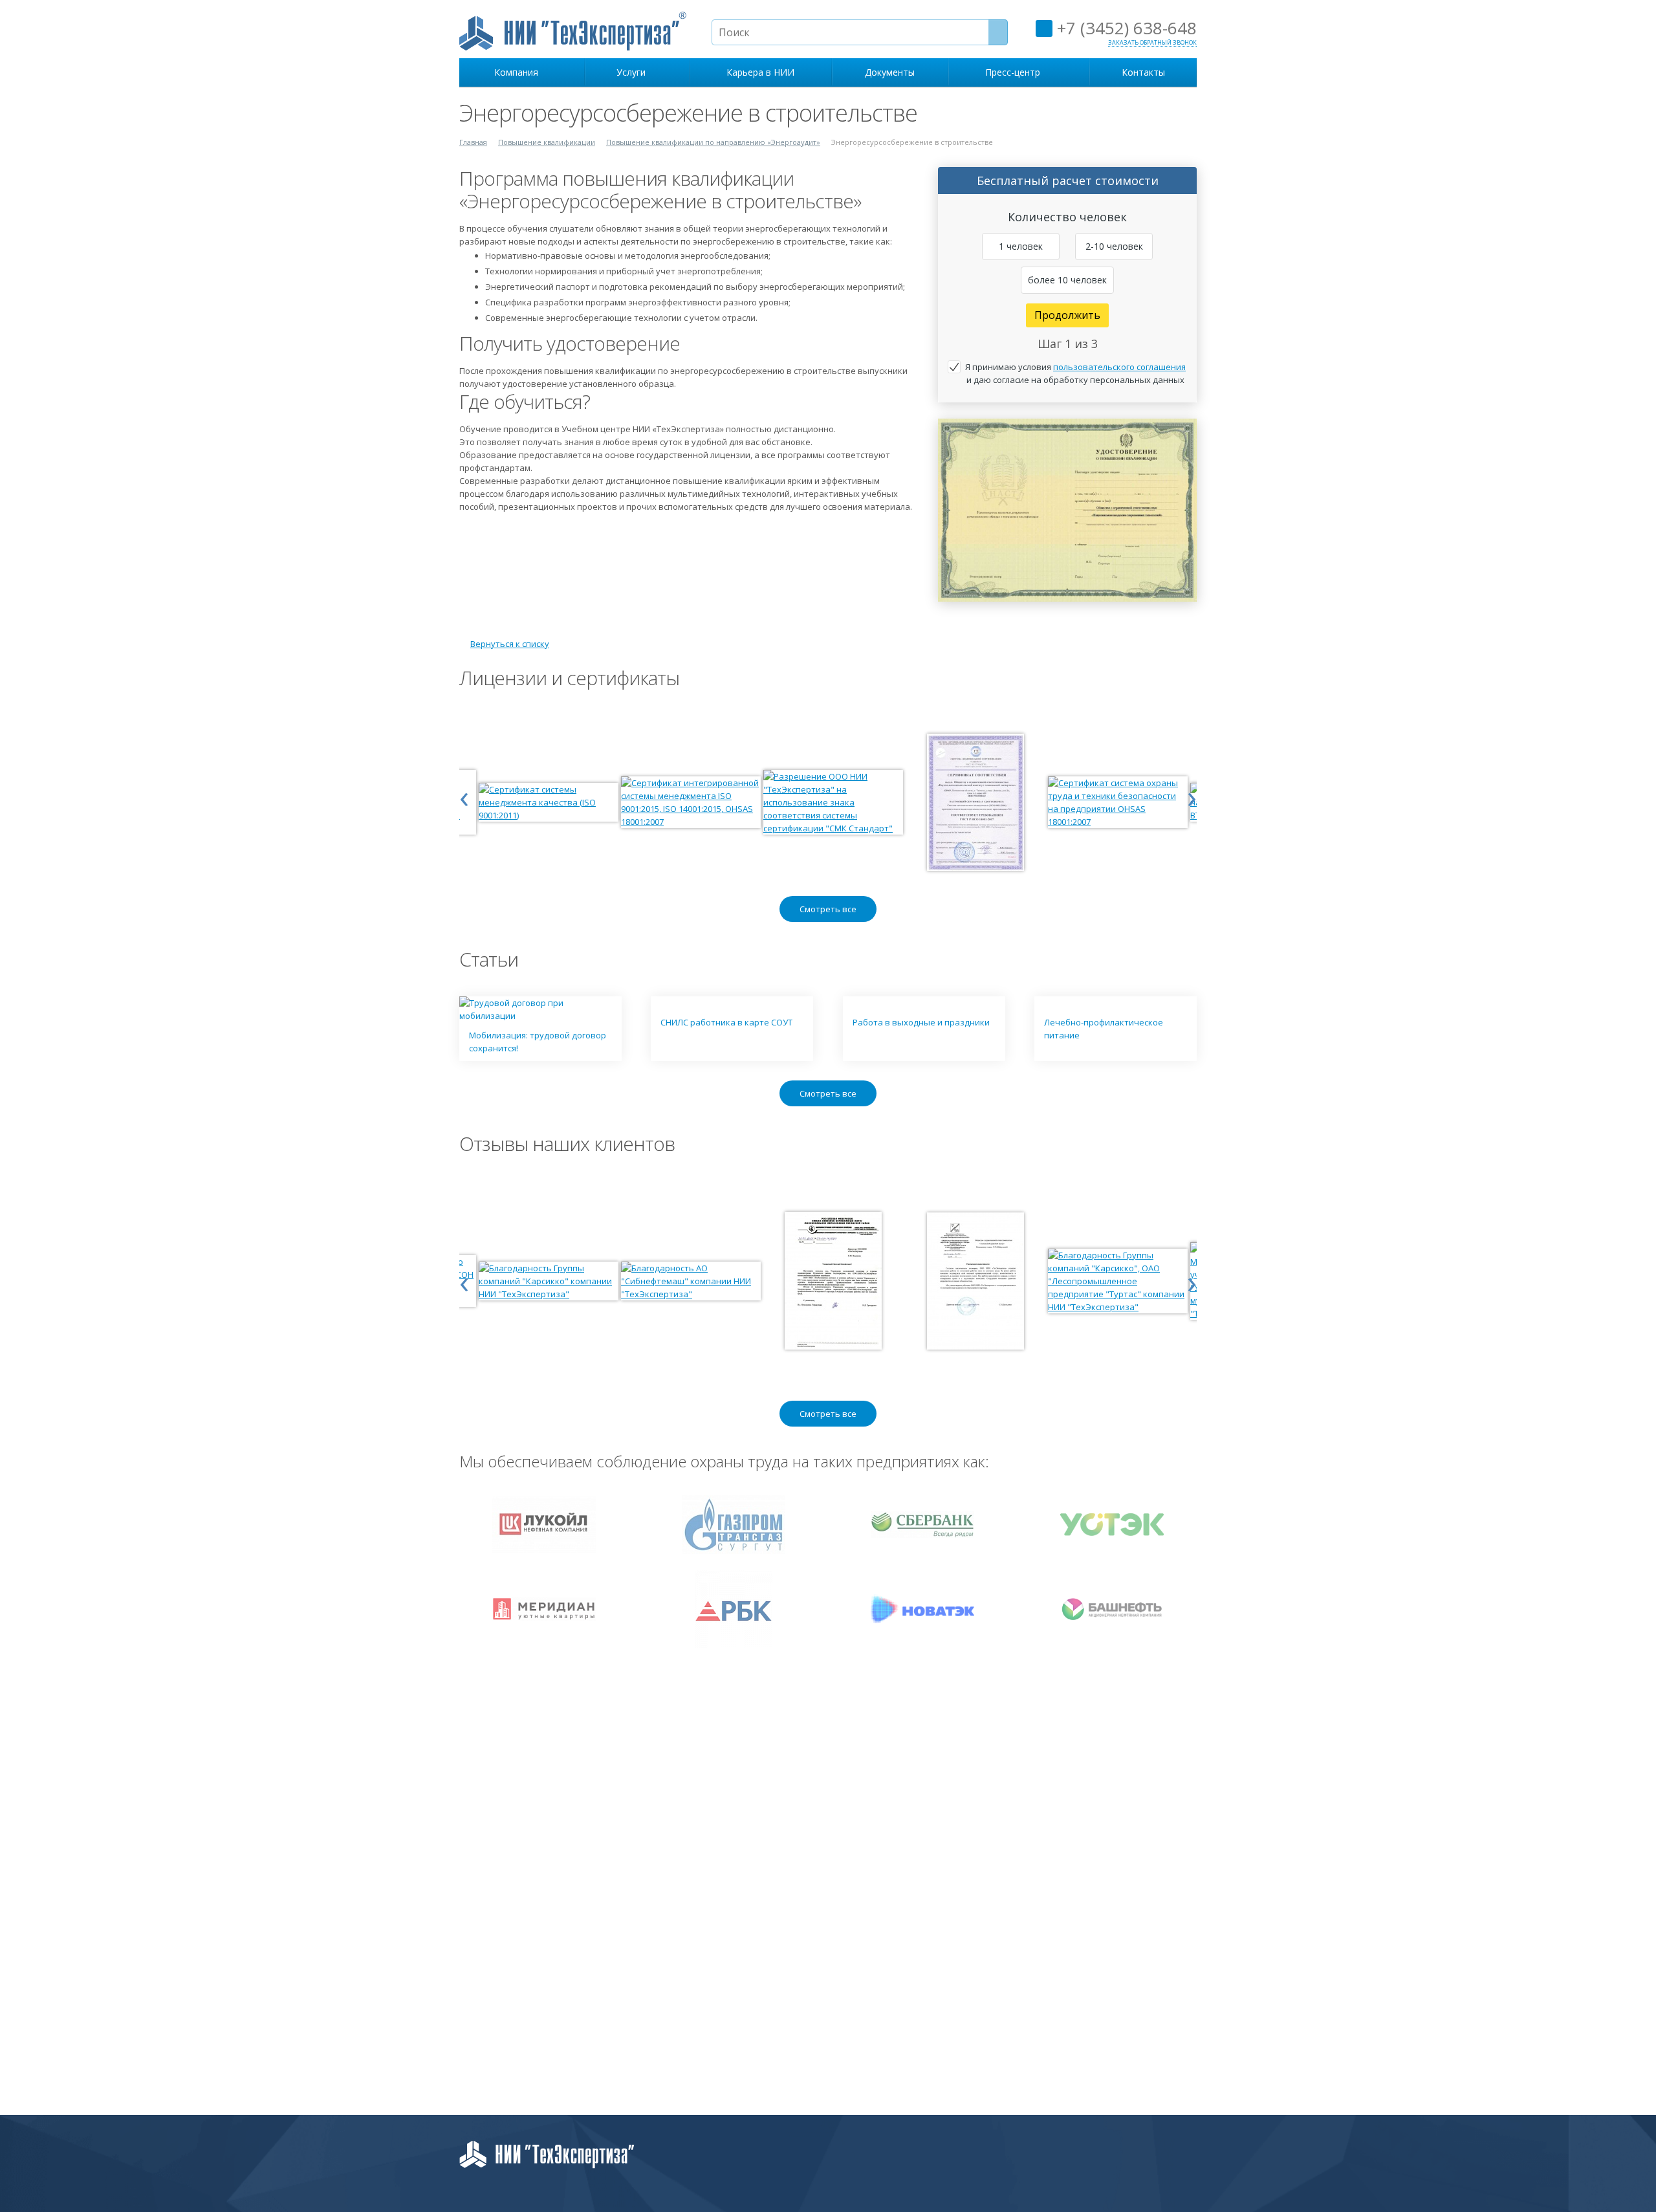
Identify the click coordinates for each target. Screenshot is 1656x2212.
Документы (890, 72)
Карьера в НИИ (760, 72)
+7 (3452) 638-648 (1125, 28)
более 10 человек (1067, 280)
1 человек (1021, 246)
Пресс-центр (1015, 72)
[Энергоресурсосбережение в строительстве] (1067, 425)
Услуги (634, 72)
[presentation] (464, 796)
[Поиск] (998, 32)
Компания (519, 72)
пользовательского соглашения (1119, 367)
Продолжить (1067, 315)
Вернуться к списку (510, 644)
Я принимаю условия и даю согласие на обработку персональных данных (1075, 373)
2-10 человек (1114, 246)
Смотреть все (828, 909)
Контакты (1143, 72)
